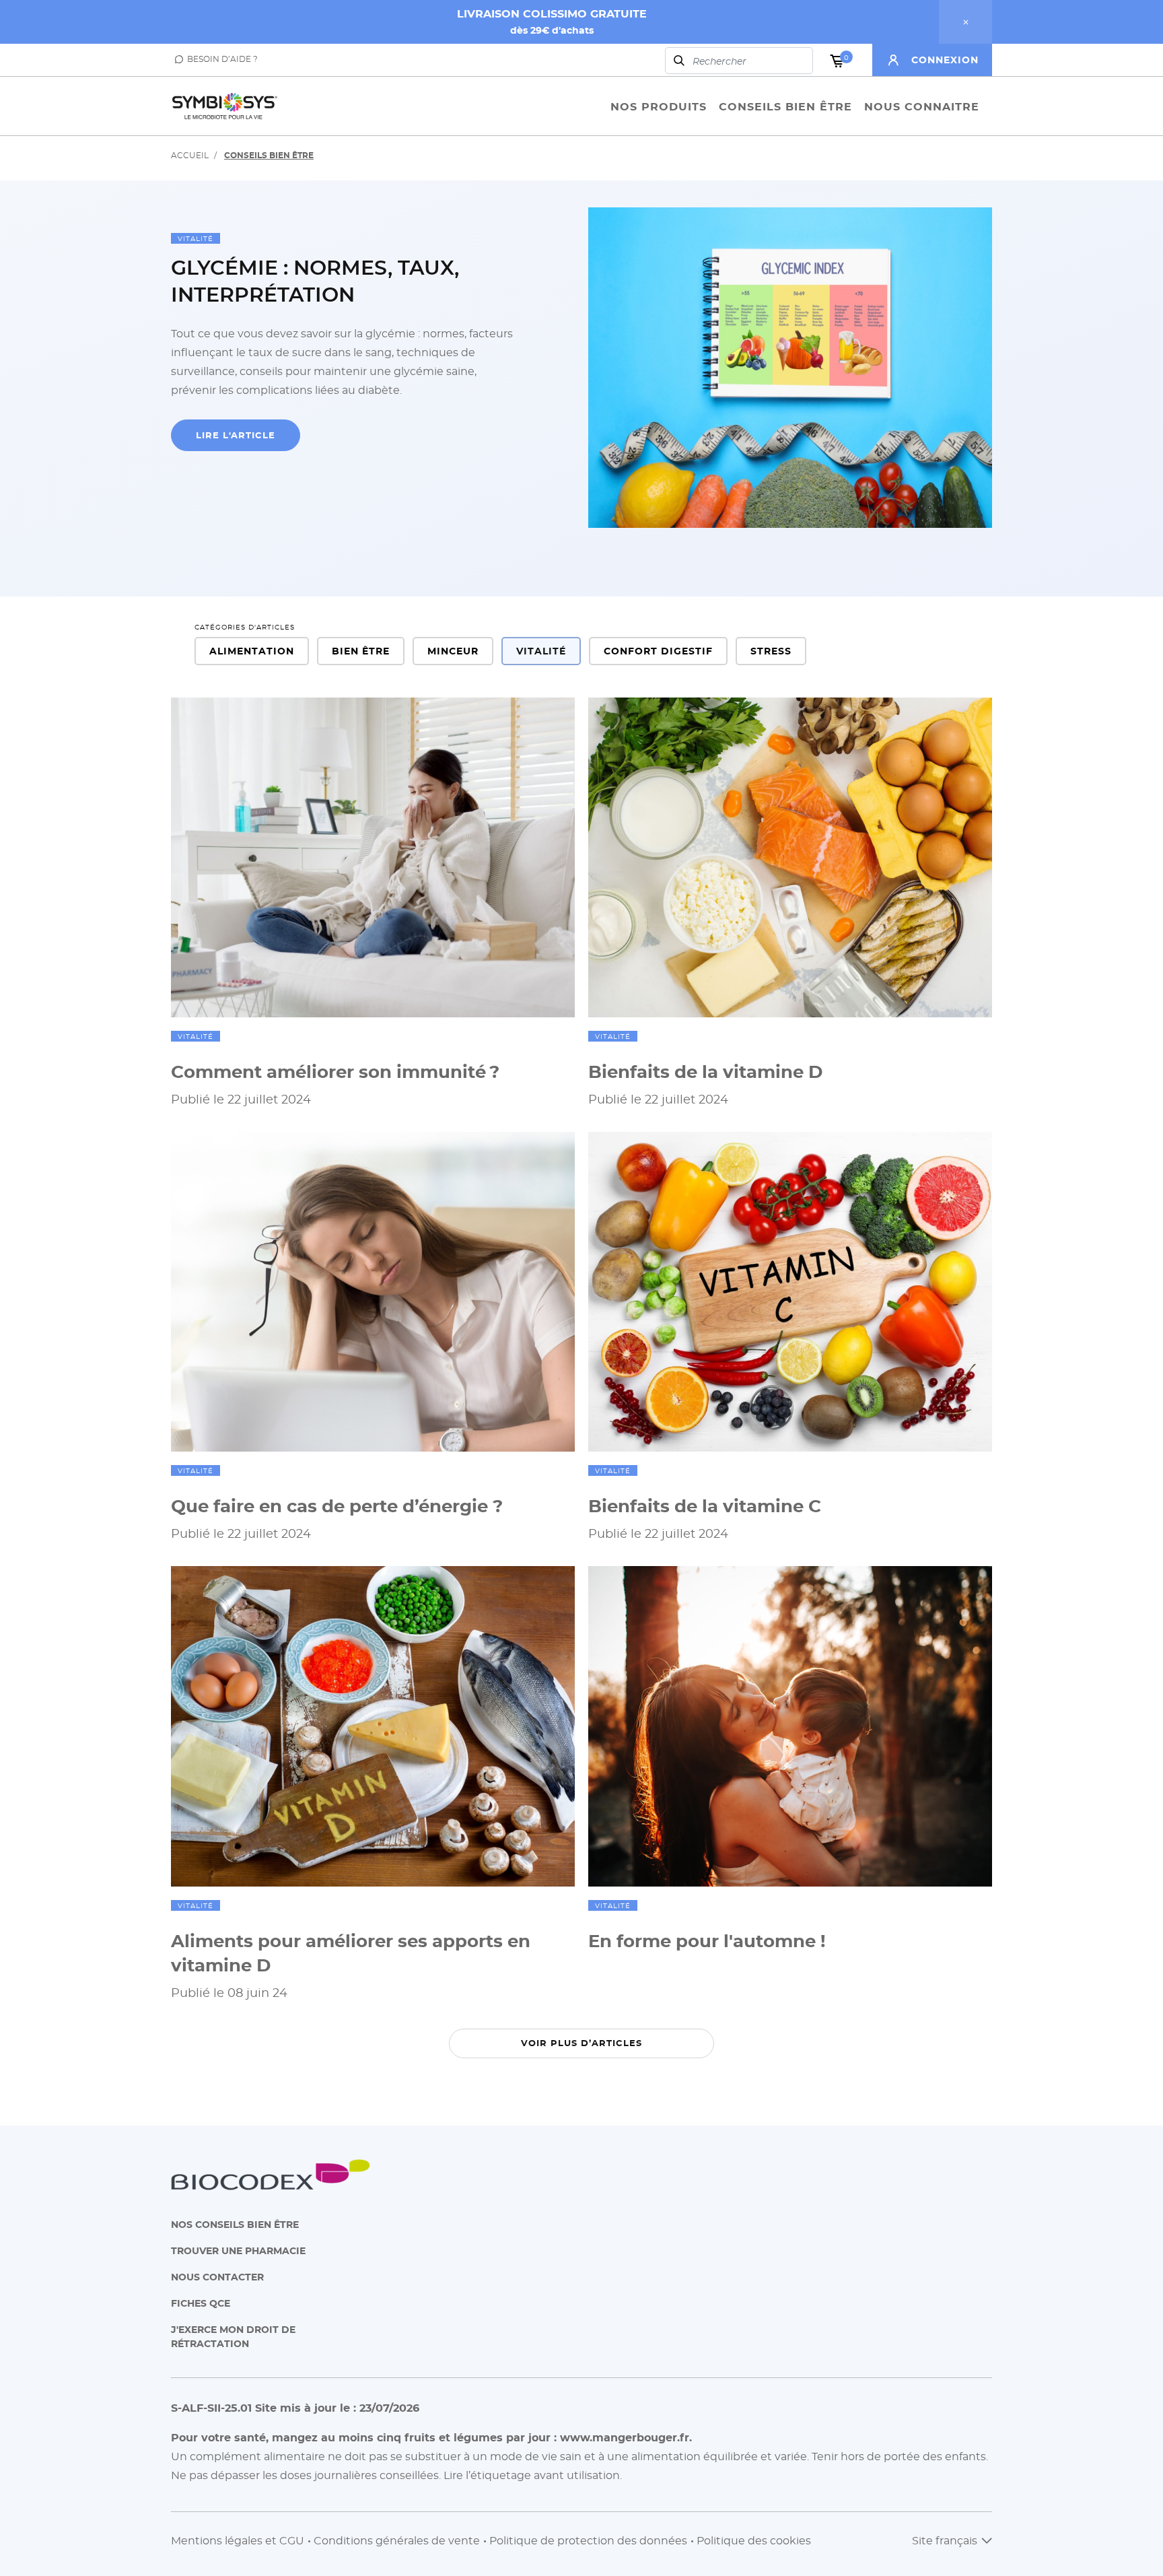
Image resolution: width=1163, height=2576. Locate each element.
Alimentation (252, 651)
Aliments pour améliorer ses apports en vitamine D (351, 1953)
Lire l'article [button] (236, 435)
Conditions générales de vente (397, 2540)
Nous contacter (217, 2277)
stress (771, 651)
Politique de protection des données (588, 2540)
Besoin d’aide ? (222, 59)
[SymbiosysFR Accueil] (225, 106)
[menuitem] (659, 106)
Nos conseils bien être (235, 2224)
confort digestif (658, 651)
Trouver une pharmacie (238, 2250)
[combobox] (739, 61)
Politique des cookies (754, 2540)
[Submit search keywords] (679, 61)
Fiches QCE (201, 2303)
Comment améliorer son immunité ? (335, 1071)
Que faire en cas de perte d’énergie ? (337, 1505)
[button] (941, 60)
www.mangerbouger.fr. (626, 2437)
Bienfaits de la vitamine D (705, 1071)
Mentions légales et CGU (238, 2540)
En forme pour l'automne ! (707, 1940)
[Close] (965, 22)
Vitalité (196, 238)
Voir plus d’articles (581, 2043)
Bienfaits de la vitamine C (705, 1505)
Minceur (453, 651)
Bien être (361, 651)
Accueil (190, 155)
